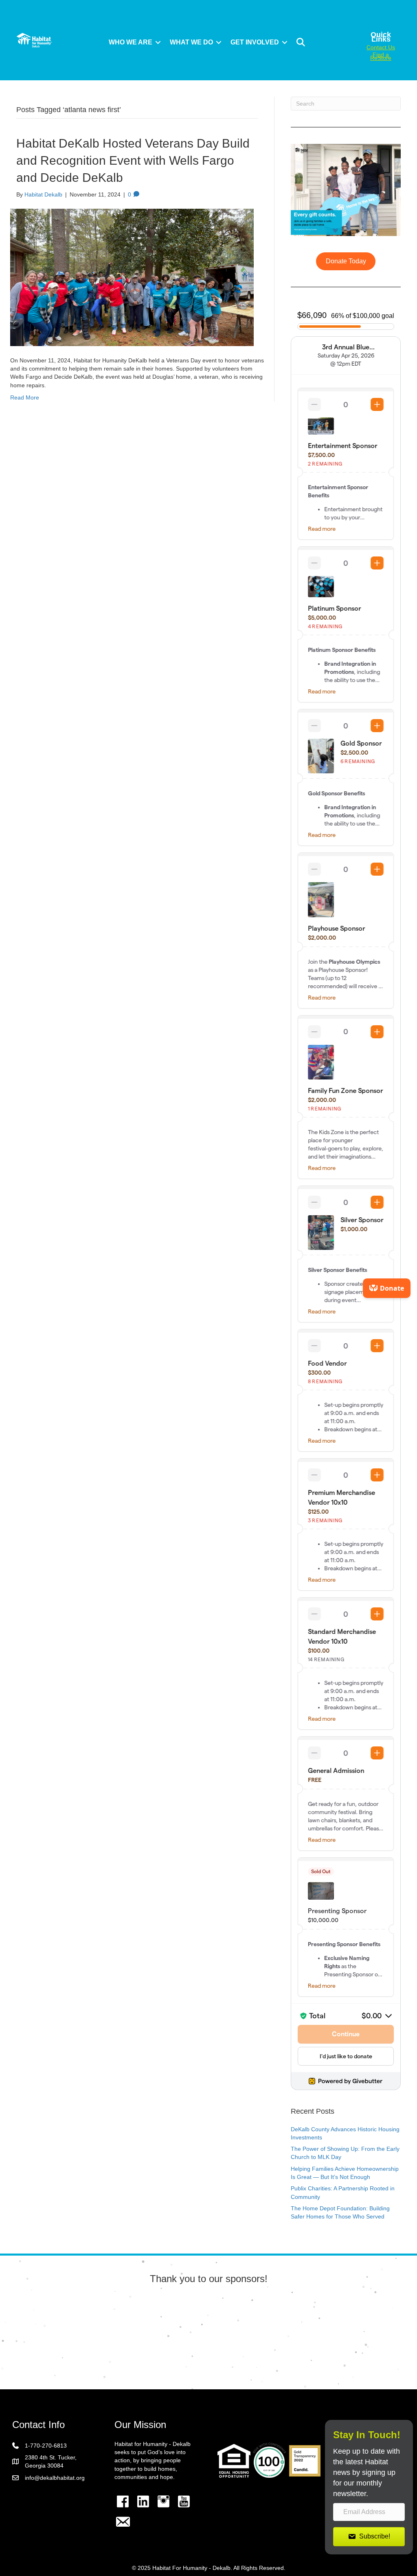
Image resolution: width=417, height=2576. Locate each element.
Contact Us (381, 47)
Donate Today (346, 261)
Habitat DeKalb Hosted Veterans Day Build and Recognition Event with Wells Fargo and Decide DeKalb (133, 160)
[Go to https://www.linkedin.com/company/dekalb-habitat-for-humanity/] (143, 2501)
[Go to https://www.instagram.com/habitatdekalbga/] (163, 2501)
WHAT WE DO (191, 42)
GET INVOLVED (255, 42)
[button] (158, 42)
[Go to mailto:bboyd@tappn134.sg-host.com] (123, 2523)
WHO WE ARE (131, 42)
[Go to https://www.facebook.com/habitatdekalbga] (123, 2501)
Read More (25, 397)
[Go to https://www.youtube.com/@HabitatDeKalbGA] (184, 2501)
